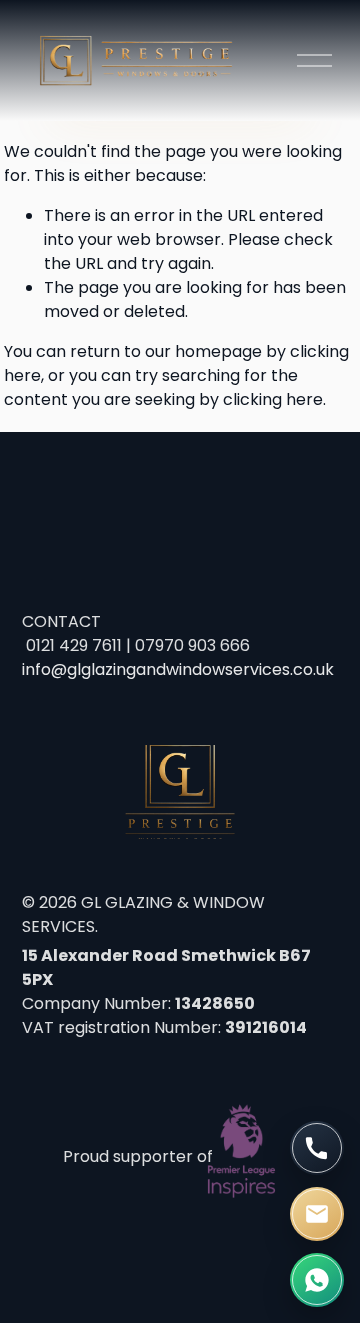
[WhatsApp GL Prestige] (317, 1280)
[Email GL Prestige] (317, 1214)
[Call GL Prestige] (317, 1148)
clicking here (273, 399)
